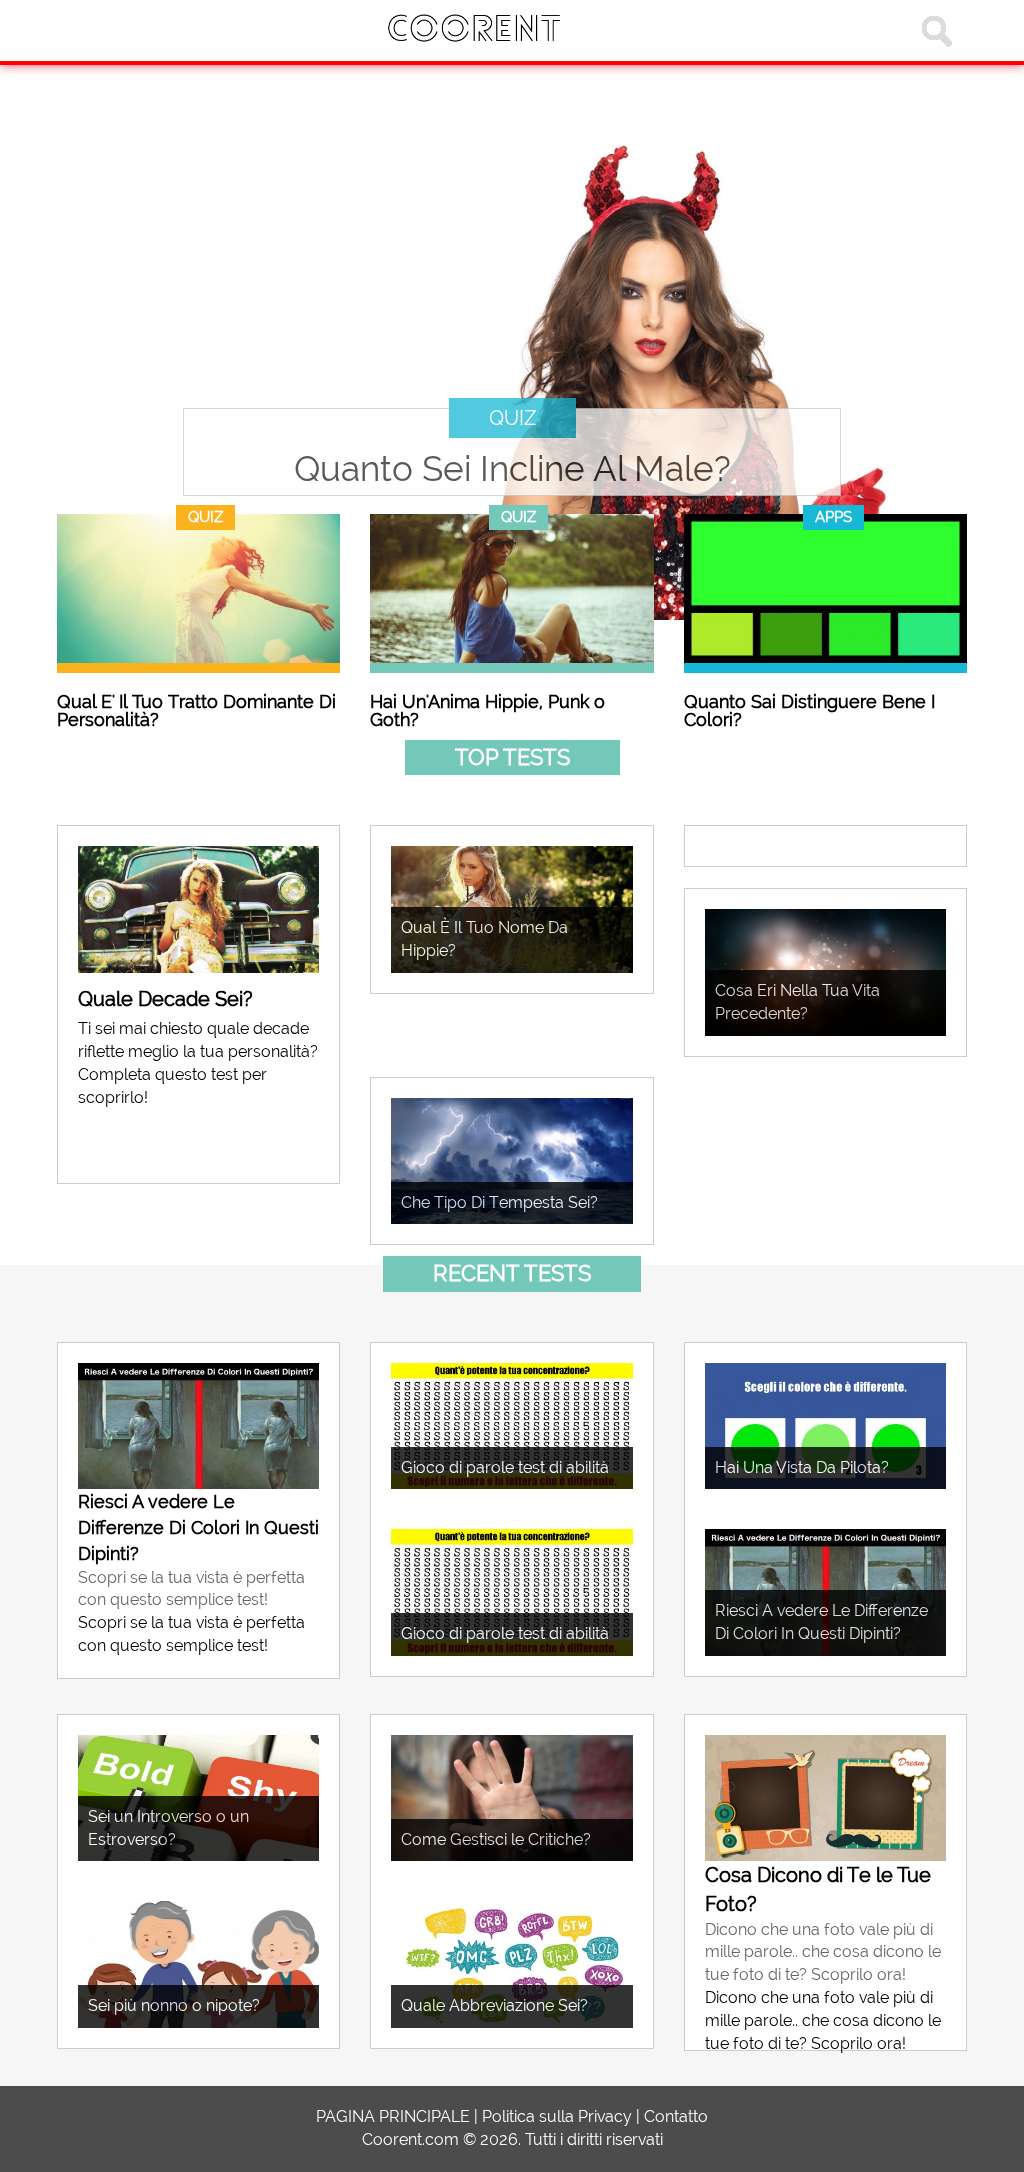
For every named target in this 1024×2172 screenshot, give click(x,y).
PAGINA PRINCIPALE (393, 2116)
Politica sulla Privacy (557, 2116)
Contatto (676, 2116)
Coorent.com (410, 2139)
